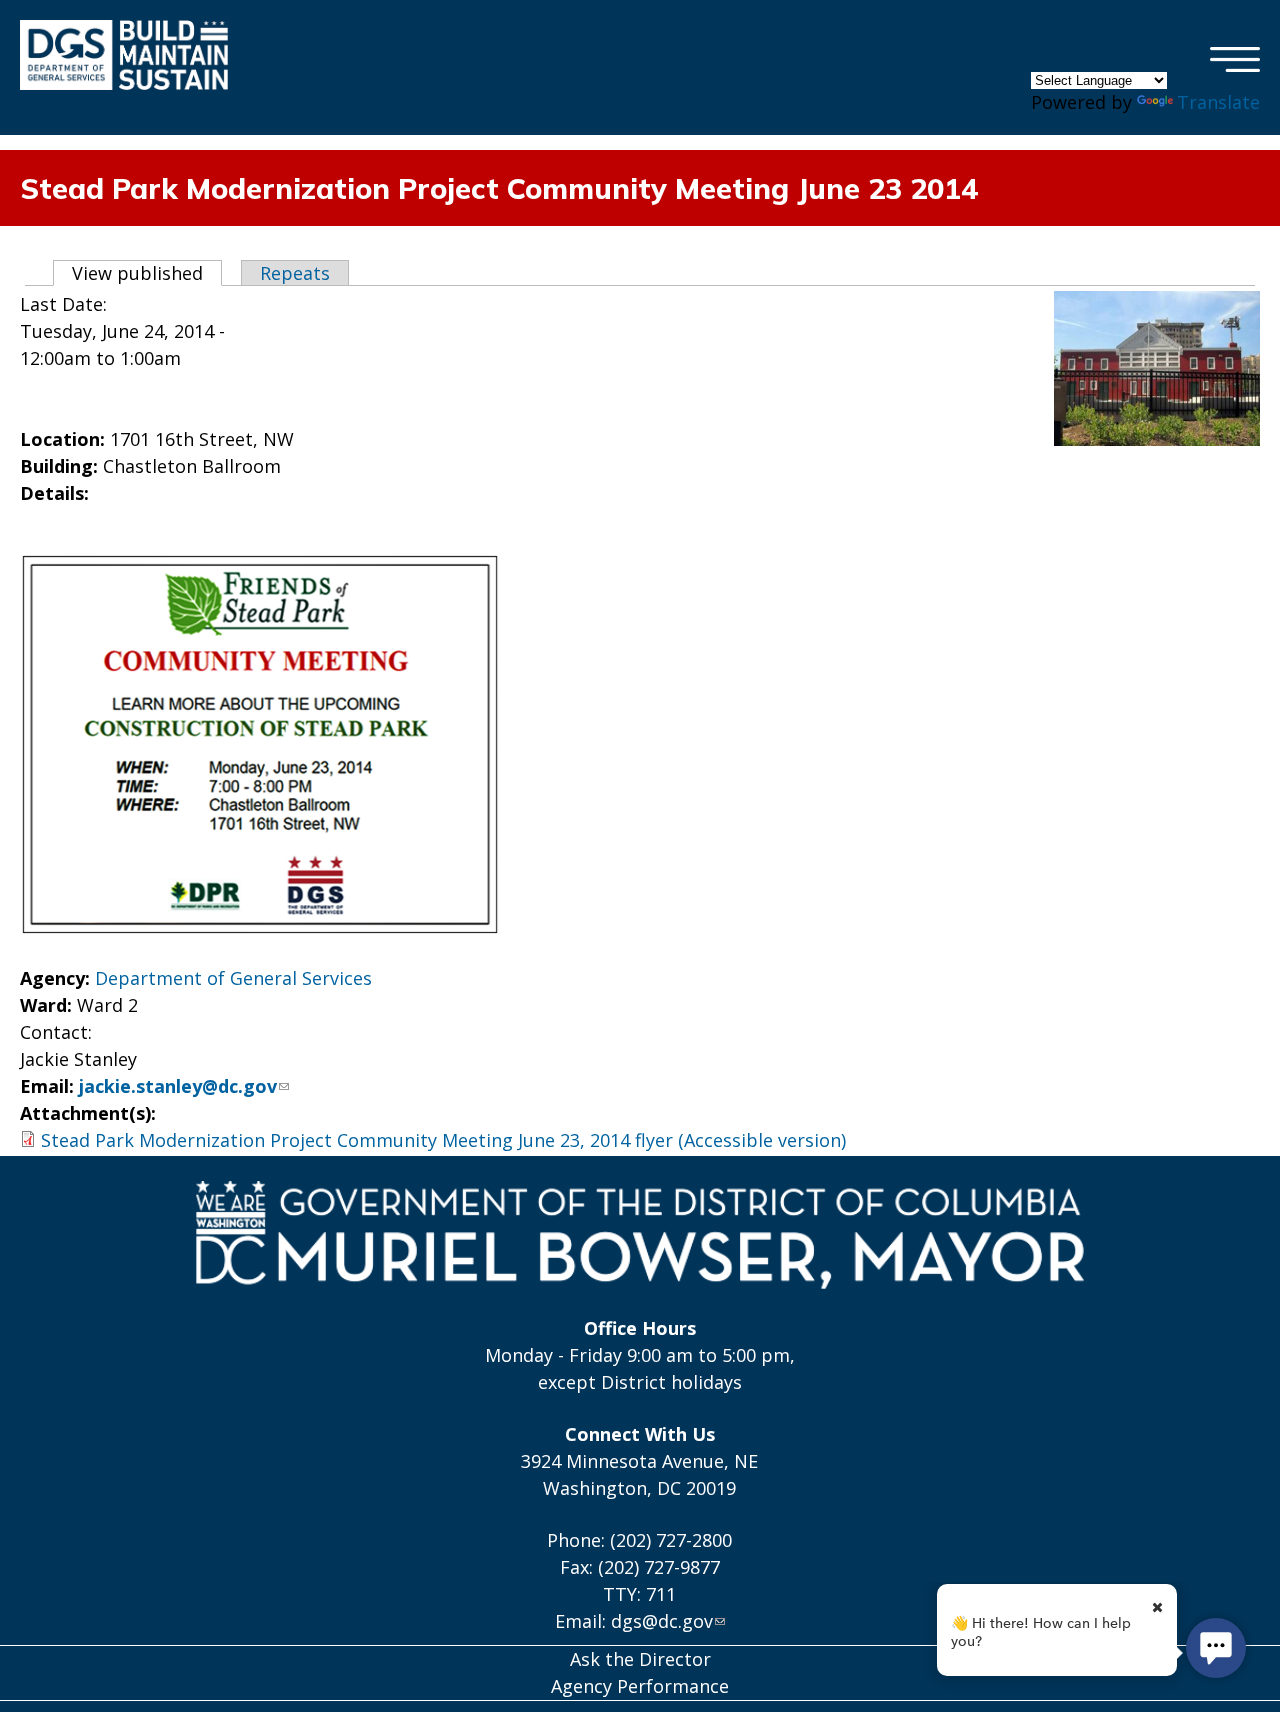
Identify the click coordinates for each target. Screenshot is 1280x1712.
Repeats (295, 273)
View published (147, 273)
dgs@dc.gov (662, 1621)
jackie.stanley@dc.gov (178, 1086)
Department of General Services (233, 978)
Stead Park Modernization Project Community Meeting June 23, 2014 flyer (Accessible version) (443, 1140)
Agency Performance (640, 1686)
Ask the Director (640, 1659)
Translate (1218, 102)
